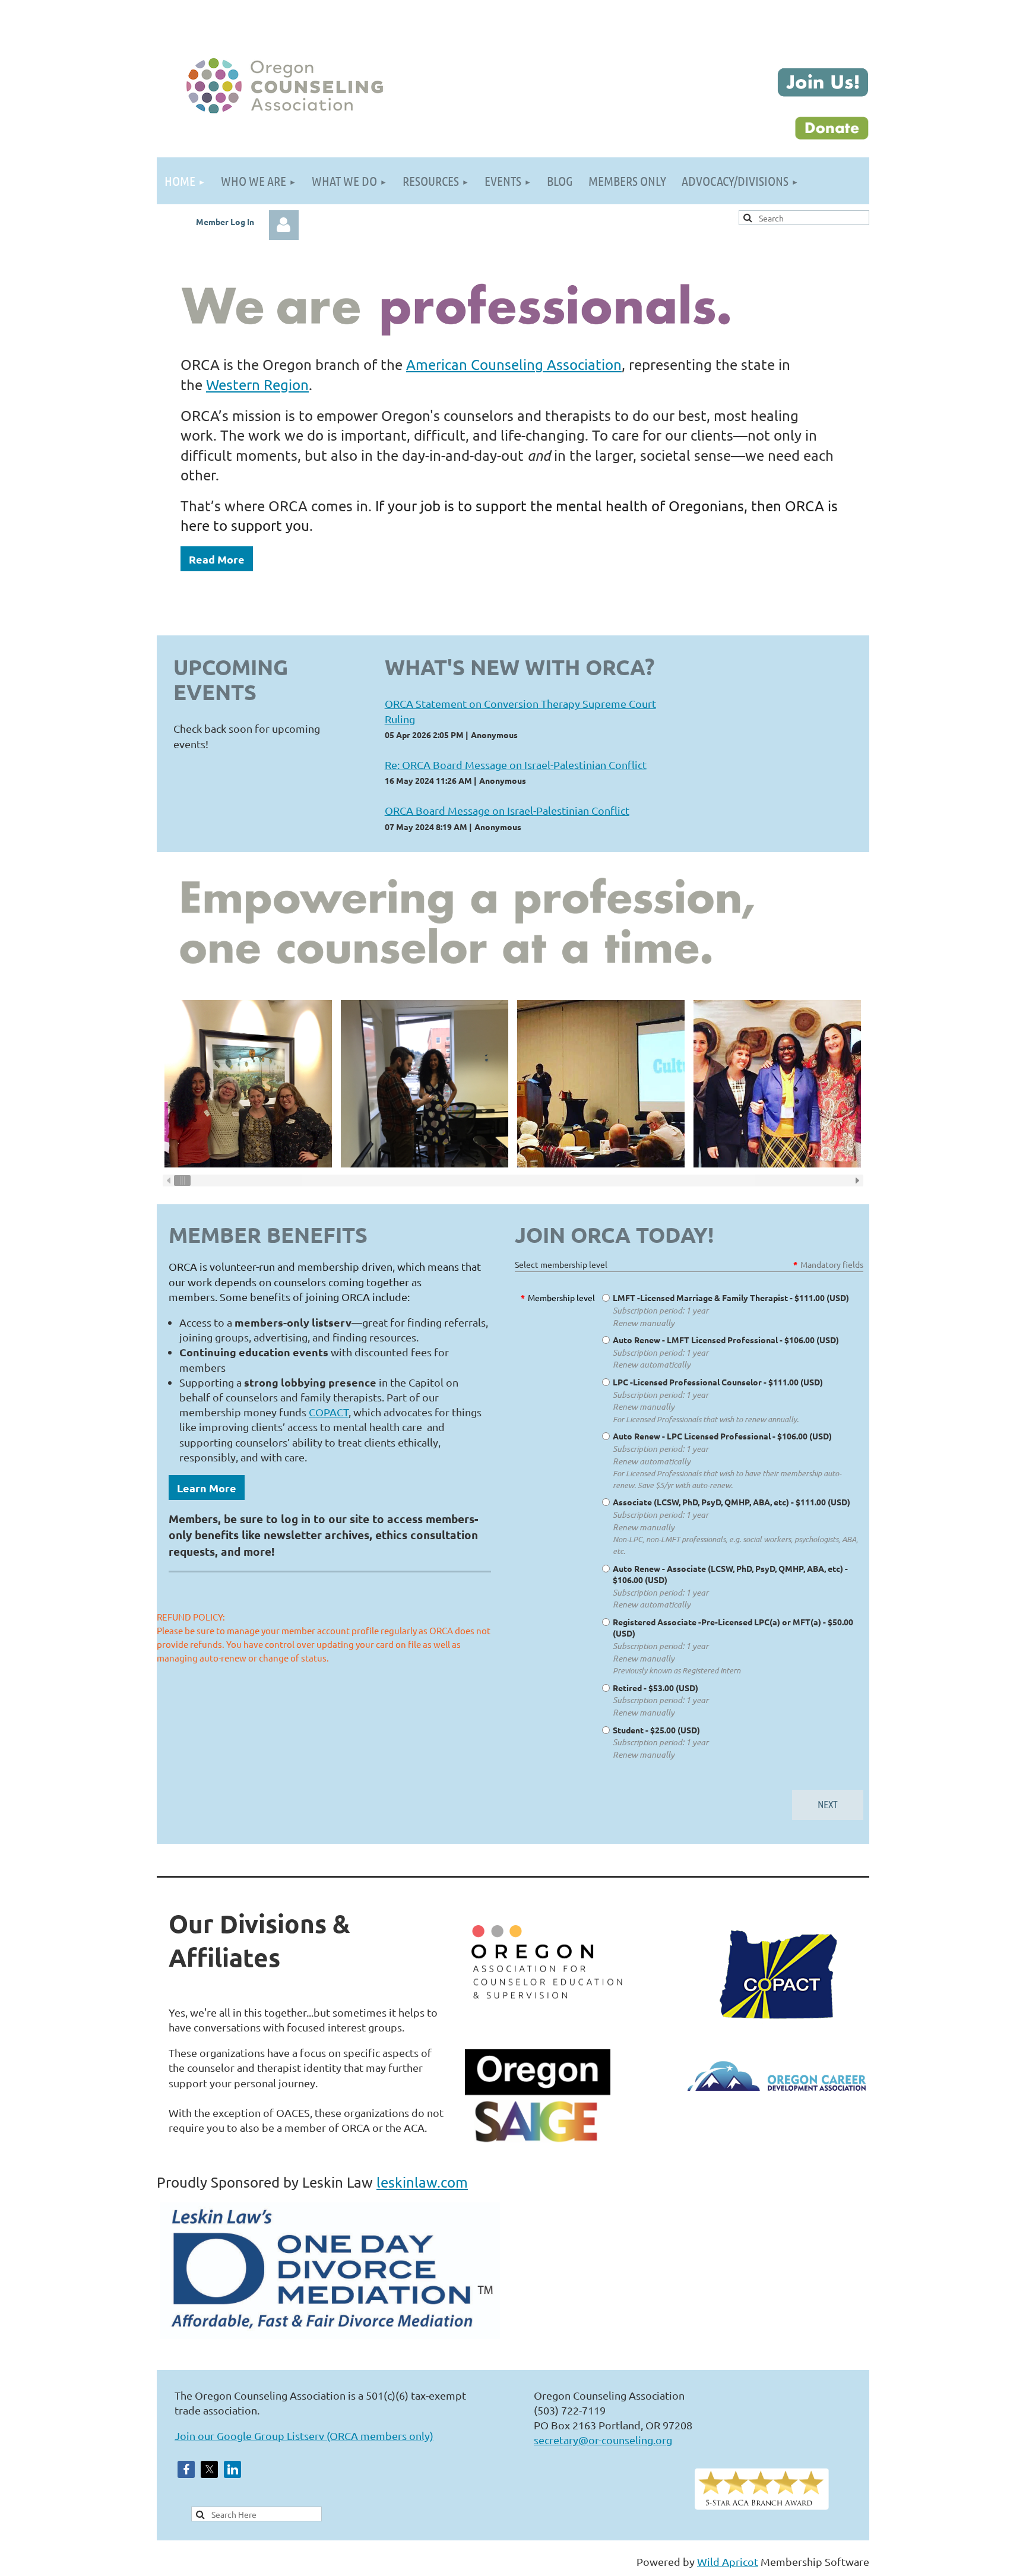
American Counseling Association (514, 364)
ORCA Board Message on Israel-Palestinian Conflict (507, 810)
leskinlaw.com (422, 2182)
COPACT (329, 1412)
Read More (217, 559)
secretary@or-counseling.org (603, 2440)
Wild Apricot (728, 2561)
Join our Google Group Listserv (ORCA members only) (304, 2436)
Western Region (257, 384)
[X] (209, 2469)
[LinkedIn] (232, 2469)
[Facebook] (186, 2469)
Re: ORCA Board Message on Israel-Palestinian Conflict (516, 765)
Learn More (207, 1488)
